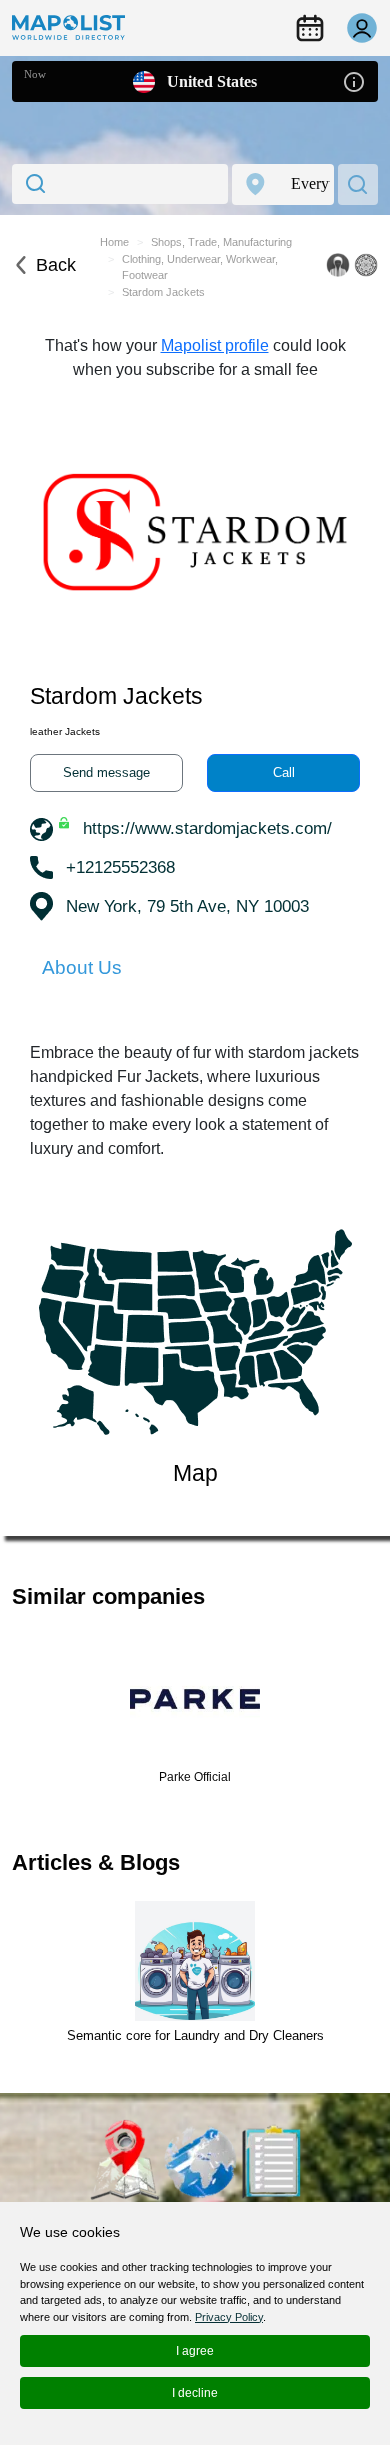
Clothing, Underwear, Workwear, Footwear (200, 267)
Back (56, 265)
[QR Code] (366, 265)
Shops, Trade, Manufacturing (221, 242)
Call (284, 772)
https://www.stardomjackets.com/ (207, 828)
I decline (195, 2393)
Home (114, 242)
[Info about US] (354, 80)
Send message (106, 772)
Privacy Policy (229, 2317)
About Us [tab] (82, 967)
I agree (195, 2351)
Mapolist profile (215, 345)
